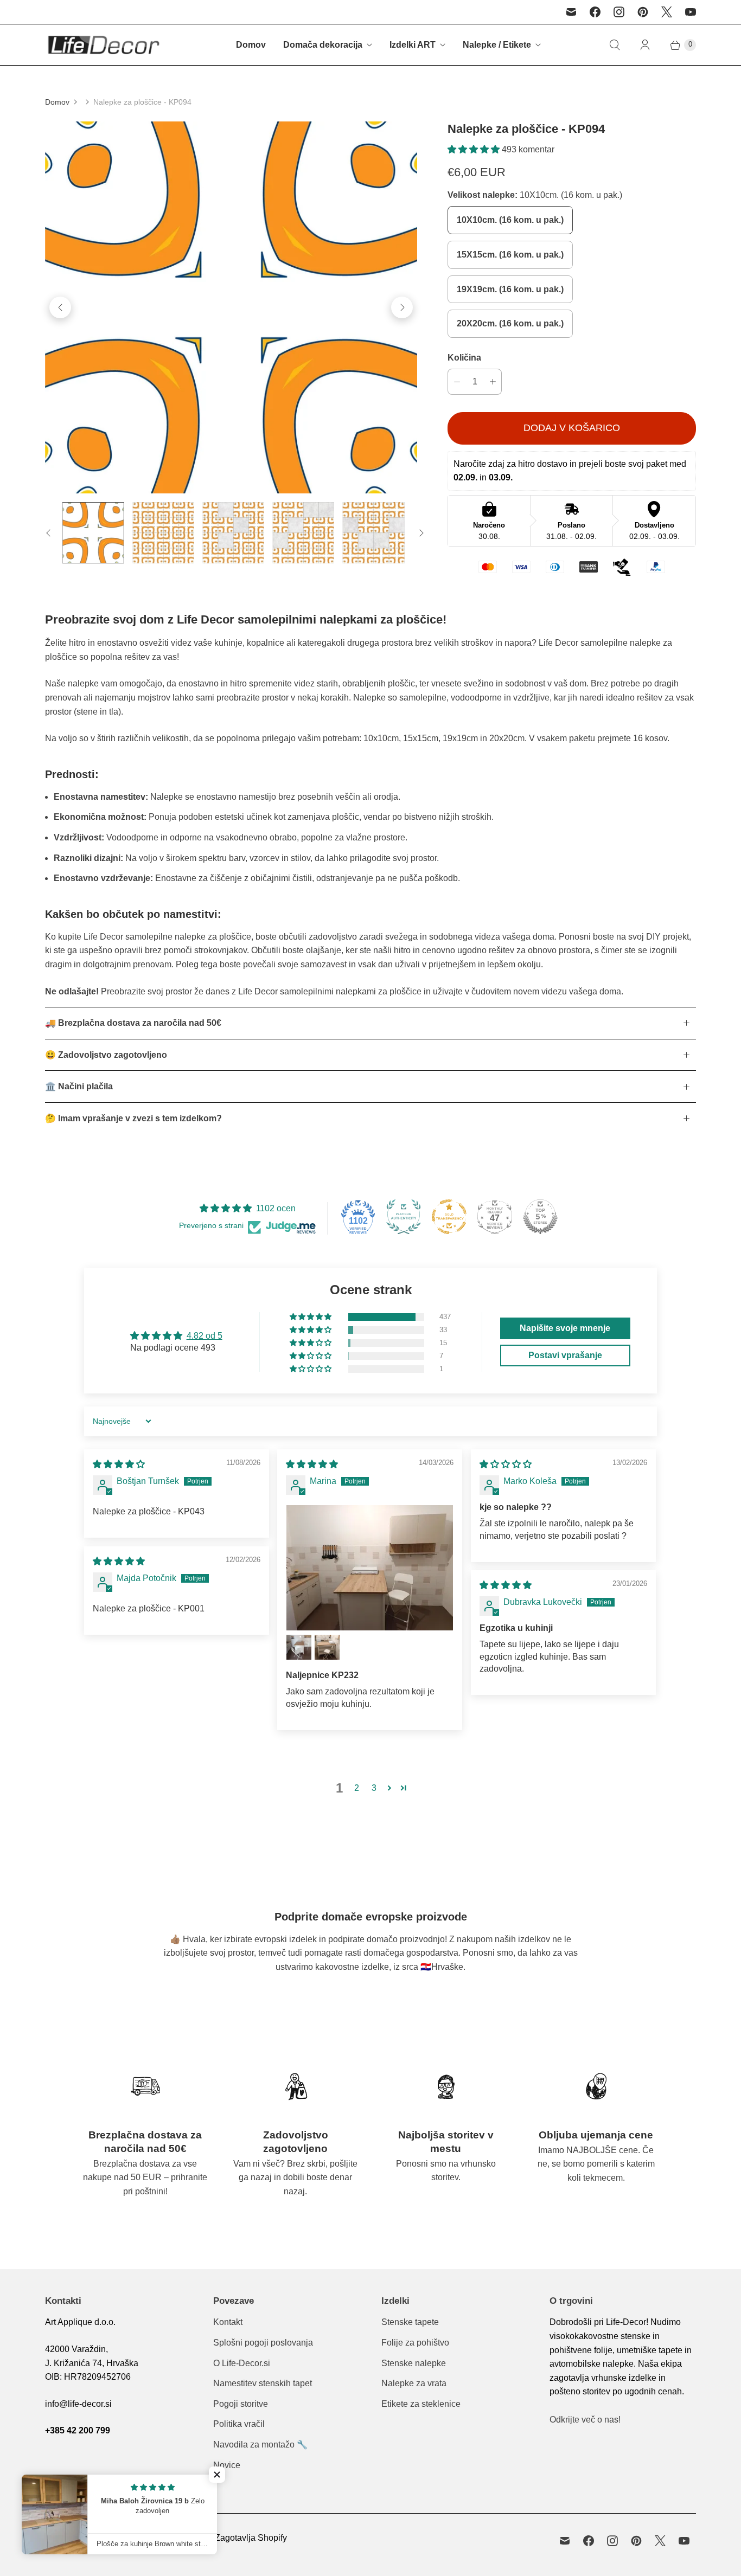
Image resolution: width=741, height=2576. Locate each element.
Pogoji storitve (241, 2404)
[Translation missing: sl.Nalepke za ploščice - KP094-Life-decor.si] (93, 533)
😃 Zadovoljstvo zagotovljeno (106, 1055)
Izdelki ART (413, 45)
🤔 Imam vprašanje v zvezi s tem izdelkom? (133, 1118)
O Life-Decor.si (242, 2363)
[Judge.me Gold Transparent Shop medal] (449, 1217)
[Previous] (60, 307)
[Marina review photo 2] (299, 1647)
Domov (251, 45)
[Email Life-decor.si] (571, 12)
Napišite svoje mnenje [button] (565, 1328)
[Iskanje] (615, 45)
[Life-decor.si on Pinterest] (643, 12)
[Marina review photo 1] (370, 1568)
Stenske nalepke (414, 2363)
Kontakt (228, 2322)
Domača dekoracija (323, 45)
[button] (475, 149)
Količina (464, 358)
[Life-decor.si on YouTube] (691, 12)
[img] (119, 1464)
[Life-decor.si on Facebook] (595, 12)
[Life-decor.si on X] (667, 12)
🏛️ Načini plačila (79, 1086)
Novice (227, 2465)
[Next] (402, 307)
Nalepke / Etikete (497, 45)
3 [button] (374, 1788)
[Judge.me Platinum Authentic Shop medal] (404, 1217)
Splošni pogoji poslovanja (263, 2343)
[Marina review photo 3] (327, 1647)
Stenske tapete (410, 2322)
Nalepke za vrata (414, 2383)
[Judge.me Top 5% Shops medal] (540, 1217)
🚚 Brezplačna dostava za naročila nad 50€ (133, 1023)
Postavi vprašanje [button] (565, 1355)
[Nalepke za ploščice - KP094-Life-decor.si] (231, 307)
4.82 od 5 (205, 1336)
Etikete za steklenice (421, 2404)
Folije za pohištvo (415, 2343)
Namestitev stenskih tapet (263, 2383)
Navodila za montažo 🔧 (260, 2445)
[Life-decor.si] (103, 45)
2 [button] (357, 1788)
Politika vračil (239, 2424)
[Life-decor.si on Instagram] (619, 12)
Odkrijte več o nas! (585, 2420)
